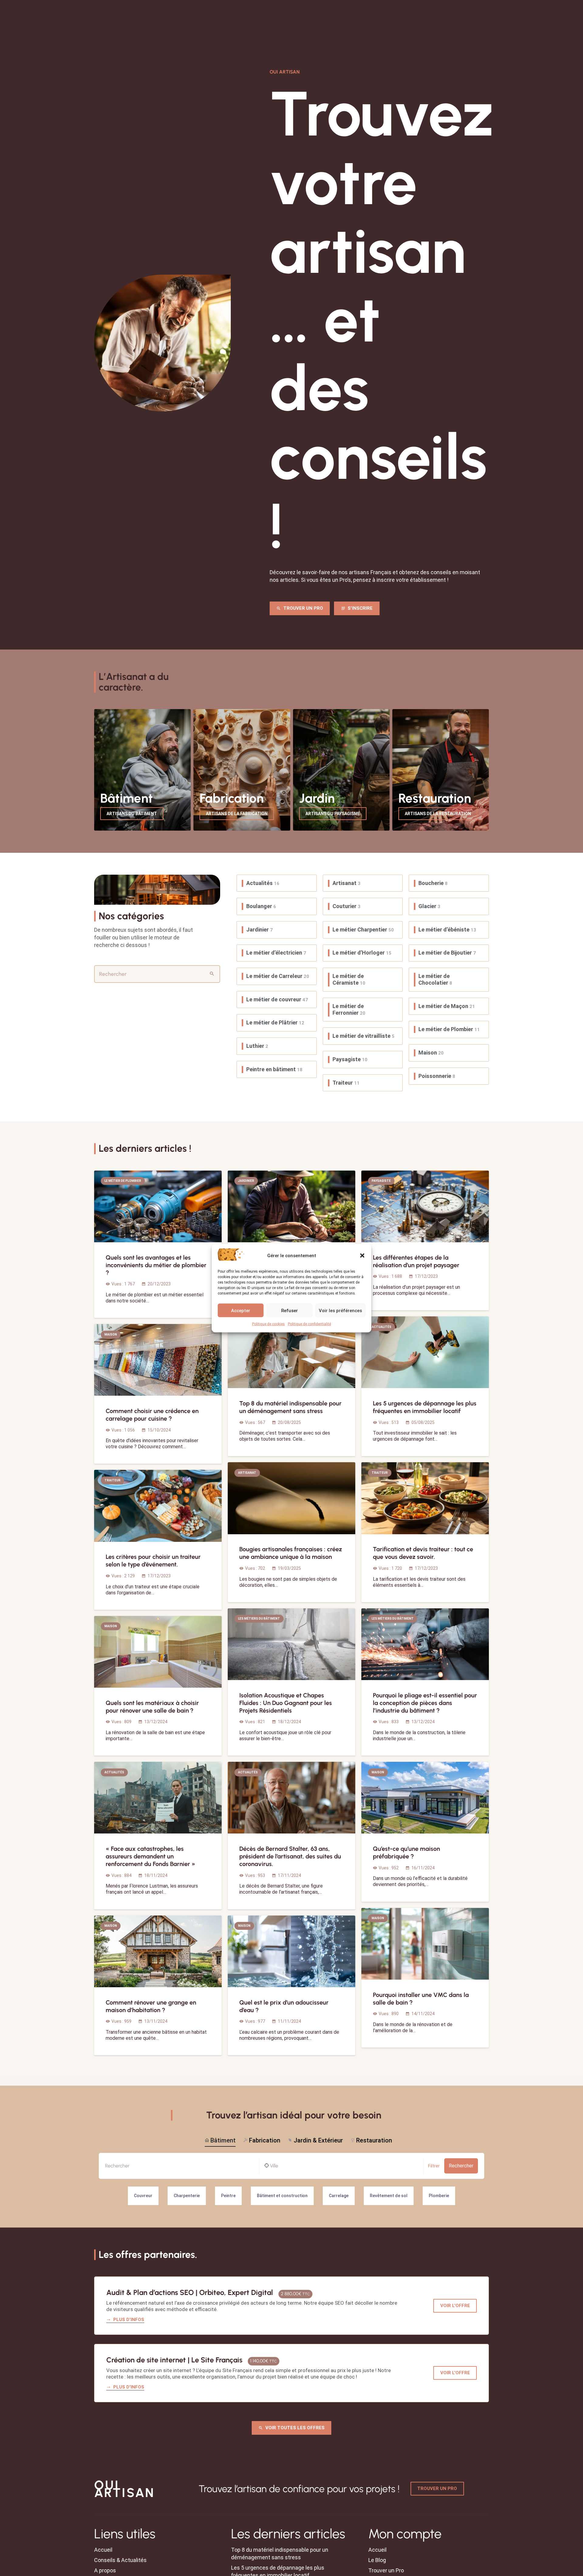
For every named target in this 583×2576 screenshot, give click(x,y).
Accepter (241, 1310)
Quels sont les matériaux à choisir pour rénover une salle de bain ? (152, 1707)
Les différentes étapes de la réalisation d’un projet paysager (416, 1261)
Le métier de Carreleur (278, 976)
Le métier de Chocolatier (435, 979)
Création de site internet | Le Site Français (174, 2360)
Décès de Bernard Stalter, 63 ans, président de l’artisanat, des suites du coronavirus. (290, 1856)
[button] (362, 1255)
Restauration (374, 2140)
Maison (431, 1053)
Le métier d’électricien (276, 953)
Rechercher (461, 2166)
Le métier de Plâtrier (275, 1022)
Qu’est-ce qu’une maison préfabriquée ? (406, 1852)
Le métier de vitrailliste (363, 1036)
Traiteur (346, 1083)
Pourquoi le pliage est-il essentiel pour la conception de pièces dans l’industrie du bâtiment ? (425, 1703)
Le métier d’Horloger (362, 953)
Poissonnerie (437, 1076)
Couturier (346, 906)
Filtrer (434, 2166)
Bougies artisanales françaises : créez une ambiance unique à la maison (291, 1553)
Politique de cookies (268, 1324)
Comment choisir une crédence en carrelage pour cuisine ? (152, 1415)
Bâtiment (223, 2140)
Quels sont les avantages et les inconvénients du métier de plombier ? (156, 1265)
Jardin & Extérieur (318, 2140)
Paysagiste (350, 1059)
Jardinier (259, 930)
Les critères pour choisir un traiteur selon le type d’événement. (153, 1561)
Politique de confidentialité (309, 1324)
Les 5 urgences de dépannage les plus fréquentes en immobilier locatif (425, 1407)
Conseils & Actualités (120, 2560)
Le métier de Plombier (449, 1029)
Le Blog (377, 2560)
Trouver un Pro (386, 2570)
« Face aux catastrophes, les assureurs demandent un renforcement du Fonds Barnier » (150, 1856)
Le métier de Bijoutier (447, 953)
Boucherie (433, 883)
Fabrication (265, 2140)
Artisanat (346, 883)
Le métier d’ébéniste (447, 930)
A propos (105, 2570)
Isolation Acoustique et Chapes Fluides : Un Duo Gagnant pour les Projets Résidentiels (286, 1703)
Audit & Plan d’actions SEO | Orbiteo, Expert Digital (190, 2292)
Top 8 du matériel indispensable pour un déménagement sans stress (290, 1407)
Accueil (103, 2550)
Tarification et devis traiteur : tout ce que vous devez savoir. (423, 1553)
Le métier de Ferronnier (349, 1009)
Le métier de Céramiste (349, 979)
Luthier (257, 1046)
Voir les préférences (340, 1310)
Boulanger (261, 906)
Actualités (263, 883)
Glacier (429, 906)
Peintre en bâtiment (274, 1069)
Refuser (290, 1310)
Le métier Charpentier (363, 930)
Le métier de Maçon (447, 1006)
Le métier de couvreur (277, 999)
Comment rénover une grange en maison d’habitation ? (151, 2006)
